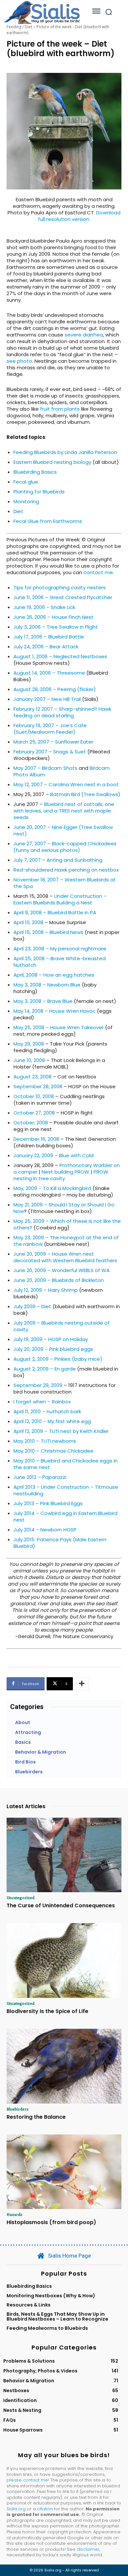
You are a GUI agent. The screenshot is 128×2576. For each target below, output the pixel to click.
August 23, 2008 (32, 1077)
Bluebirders (18, 2109)
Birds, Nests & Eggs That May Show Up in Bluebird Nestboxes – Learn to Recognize (57, 2316)
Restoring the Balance (36, 2117)
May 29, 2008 (29, 1044)
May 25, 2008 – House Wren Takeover (59, 1027)
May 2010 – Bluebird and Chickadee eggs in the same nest (65, 1464)
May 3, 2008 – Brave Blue (43, 1001)
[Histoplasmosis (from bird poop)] (64, 2172)
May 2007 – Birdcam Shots (45, 768)
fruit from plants (60, 409)
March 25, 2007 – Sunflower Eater (53, 742)
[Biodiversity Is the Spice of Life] (64, 1960)
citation (45, 2509)
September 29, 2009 (38, 1385)
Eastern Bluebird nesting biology (52, 462)
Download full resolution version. (79, 216)
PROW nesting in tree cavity (61, 1175)
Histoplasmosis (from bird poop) (51, 2222)
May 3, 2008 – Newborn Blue (47, 985)
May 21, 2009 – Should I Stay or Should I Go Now (64, 1208)
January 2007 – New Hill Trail (47, 699)
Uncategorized (21, 1897)
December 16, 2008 (36, 1139)
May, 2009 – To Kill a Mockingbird (52, 1188)
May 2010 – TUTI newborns (45, 1441)
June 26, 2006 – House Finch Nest (53, 617)
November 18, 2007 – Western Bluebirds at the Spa (65, 883)
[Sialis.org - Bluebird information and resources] (42, 12)
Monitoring (26, 501)
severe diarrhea (84, 335)
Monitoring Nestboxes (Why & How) (51, 2296)
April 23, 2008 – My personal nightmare (60, 949)
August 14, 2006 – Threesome (49, 673)
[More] (82, 1684)
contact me (98, 572)
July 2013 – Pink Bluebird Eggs (48, 1503)
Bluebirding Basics (35, 472)
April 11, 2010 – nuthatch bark (47, 1411)
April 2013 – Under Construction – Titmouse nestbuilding (66, 1490)
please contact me (27, 2480)
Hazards (14, 2214)
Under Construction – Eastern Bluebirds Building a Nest (60, 899)
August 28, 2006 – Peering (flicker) (55, 689)
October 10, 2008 (34, 1096)
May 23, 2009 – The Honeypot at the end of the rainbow (66, 1241)
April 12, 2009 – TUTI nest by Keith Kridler (61, 1431)
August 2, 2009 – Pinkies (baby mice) (58, 1359)
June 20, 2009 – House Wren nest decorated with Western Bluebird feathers (65, 1257)
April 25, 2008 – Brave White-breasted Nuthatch (60, 962)
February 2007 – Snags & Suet (50, 752)
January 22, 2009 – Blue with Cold (53, 1155)
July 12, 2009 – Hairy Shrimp (46, 1290)
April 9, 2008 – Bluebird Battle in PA (55, 912)
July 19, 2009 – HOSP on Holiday (51, 1339)
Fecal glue (26, 482)
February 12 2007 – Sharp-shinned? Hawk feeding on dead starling (62, 712)
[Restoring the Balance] (64, 2066)
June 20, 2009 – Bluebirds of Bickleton (59, 1280)
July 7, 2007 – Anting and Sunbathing (58, 860)
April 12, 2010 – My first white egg (52, 1421)
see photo (19, 361)
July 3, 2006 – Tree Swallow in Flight (56, 627)
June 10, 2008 (29, 1060)
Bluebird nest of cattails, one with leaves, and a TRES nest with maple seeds (64, 811)
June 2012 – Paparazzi (40, 1477)
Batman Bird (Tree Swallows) (85, 794)
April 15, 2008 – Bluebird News (48, 932)
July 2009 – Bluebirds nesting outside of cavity (62, 1326)
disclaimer (88, 2549)
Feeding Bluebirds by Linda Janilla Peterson (65, 452)
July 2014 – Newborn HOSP (45, 1530)
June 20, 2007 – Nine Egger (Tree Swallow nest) (63, 830)
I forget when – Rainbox (42, 1402)
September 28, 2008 (38, 1086)
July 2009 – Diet (32, 1306)
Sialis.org (16, 2509)
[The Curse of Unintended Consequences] (64, 1855)
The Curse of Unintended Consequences (61, 1905)
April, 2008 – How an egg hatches (54, 975)
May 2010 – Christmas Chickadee (53, 1451)
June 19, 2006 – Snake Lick (44, 607)
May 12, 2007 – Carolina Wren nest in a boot (66, 784)
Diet (18, 511)
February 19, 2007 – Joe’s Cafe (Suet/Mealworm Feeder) (50, 729)
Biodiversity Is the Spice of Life (47, 2011)
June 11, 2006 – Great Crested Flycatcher (63, 597)
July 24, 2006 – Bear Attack (46, 647)
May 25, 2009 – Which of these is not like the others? (67, 1224)
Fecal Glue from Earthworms (48, 521)
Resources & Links (29, 2305)
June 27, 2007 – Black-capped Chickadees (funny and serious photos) (65, 847)
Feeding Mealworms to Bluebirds (47, 2328)
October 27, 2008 (34, 1113)
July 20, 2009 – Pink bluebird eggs (53, 1349)
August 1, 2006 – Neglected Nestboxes (60, 656)
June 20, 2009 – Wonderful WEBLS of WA (62, 1270)
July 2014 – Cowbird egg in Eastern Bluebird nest (65, 1516)
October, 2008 (31, 1123)
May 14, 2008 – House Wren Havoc (54, 1011)
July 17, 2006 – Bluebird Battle (49, 637)
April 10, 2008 (28, 922)
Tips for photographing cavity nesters (60, 587)
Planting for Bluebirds (39, 492)
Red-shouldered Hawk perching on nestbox (66, 870)
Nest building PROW (65, 1172)
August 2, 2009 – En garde (45, 1369)
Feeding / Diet (19, 27)
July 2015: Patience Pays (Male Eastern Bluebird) (60, 1543)
